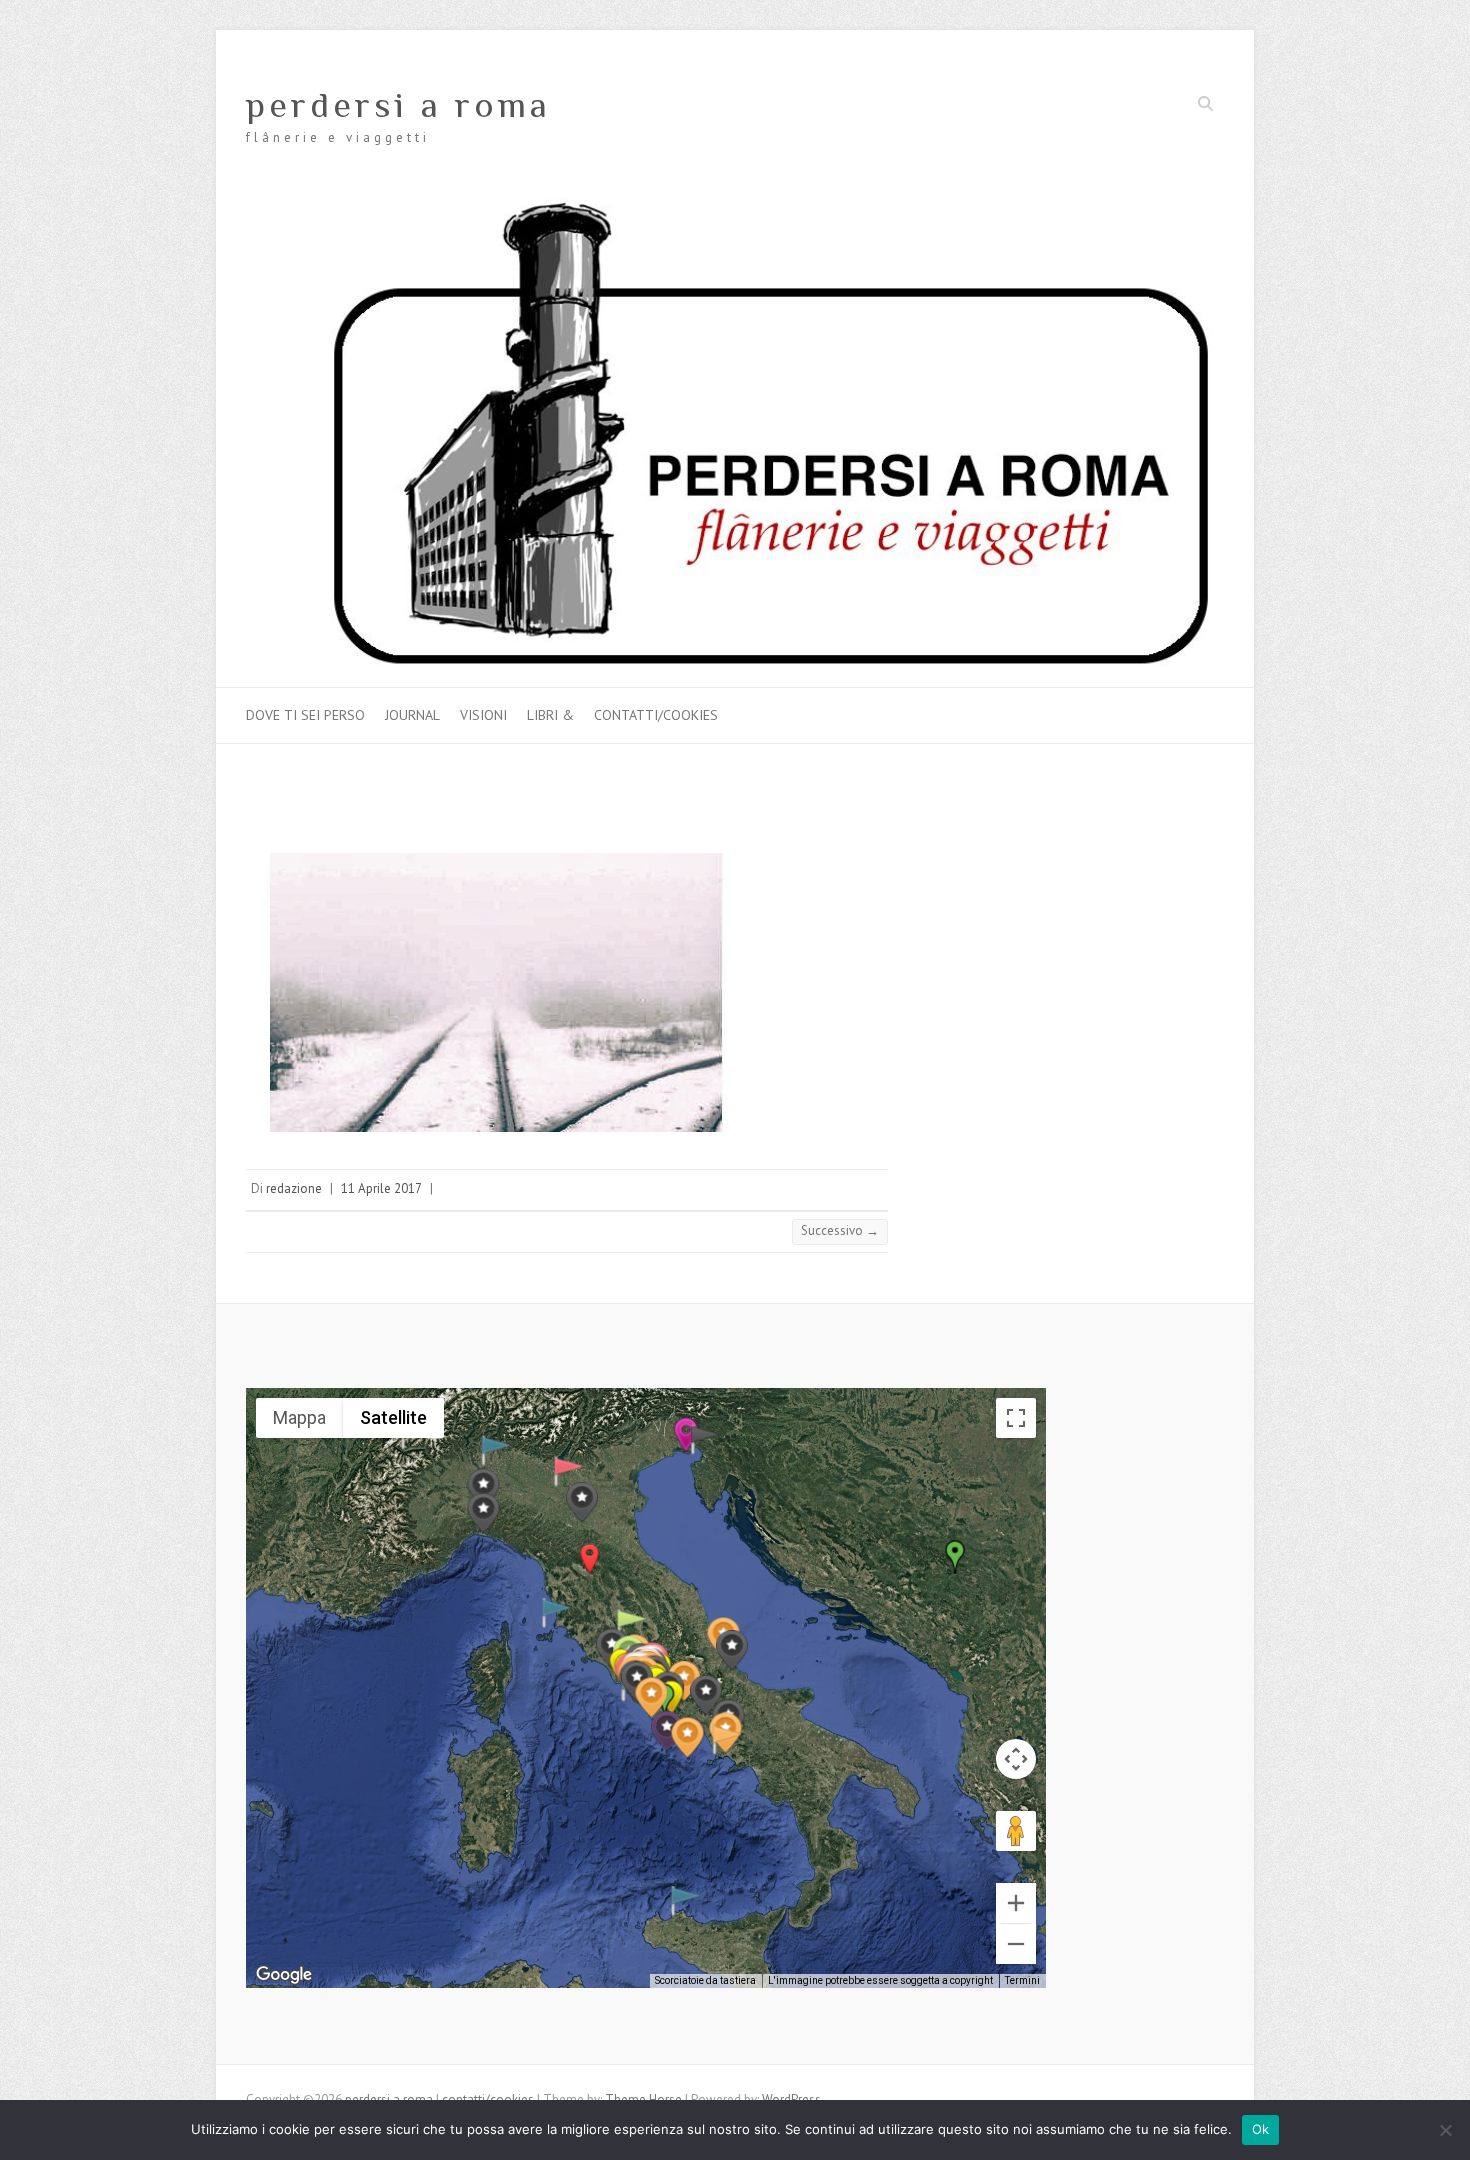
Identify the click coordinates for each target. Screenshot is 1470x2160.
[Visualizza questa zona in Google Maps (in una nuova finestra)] (284, 1975)
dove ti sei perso (305, 715)
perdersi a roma (398, 105)
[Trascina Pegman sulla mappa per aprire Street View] (1016, 1831)
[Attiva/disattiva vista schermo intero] (1016, 1418)
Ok (1261, 2129)
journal (412, 715)
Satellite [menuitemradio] (393, 1417)
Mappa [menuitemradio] (299, 1417)
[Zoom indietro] (1016, 1944)
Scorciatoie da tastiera (705, 1980)
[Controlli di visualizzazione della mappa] (1016, 1759)
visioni (483, 715)
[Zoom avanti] (1016, 1903)
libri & (550, 715)
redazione (294, 1188)
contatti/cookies (656, 715)
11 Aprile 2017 (381, 1188)
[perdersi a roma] (735, 206)
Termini (1022, 1980)
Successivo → (840, 1230)
